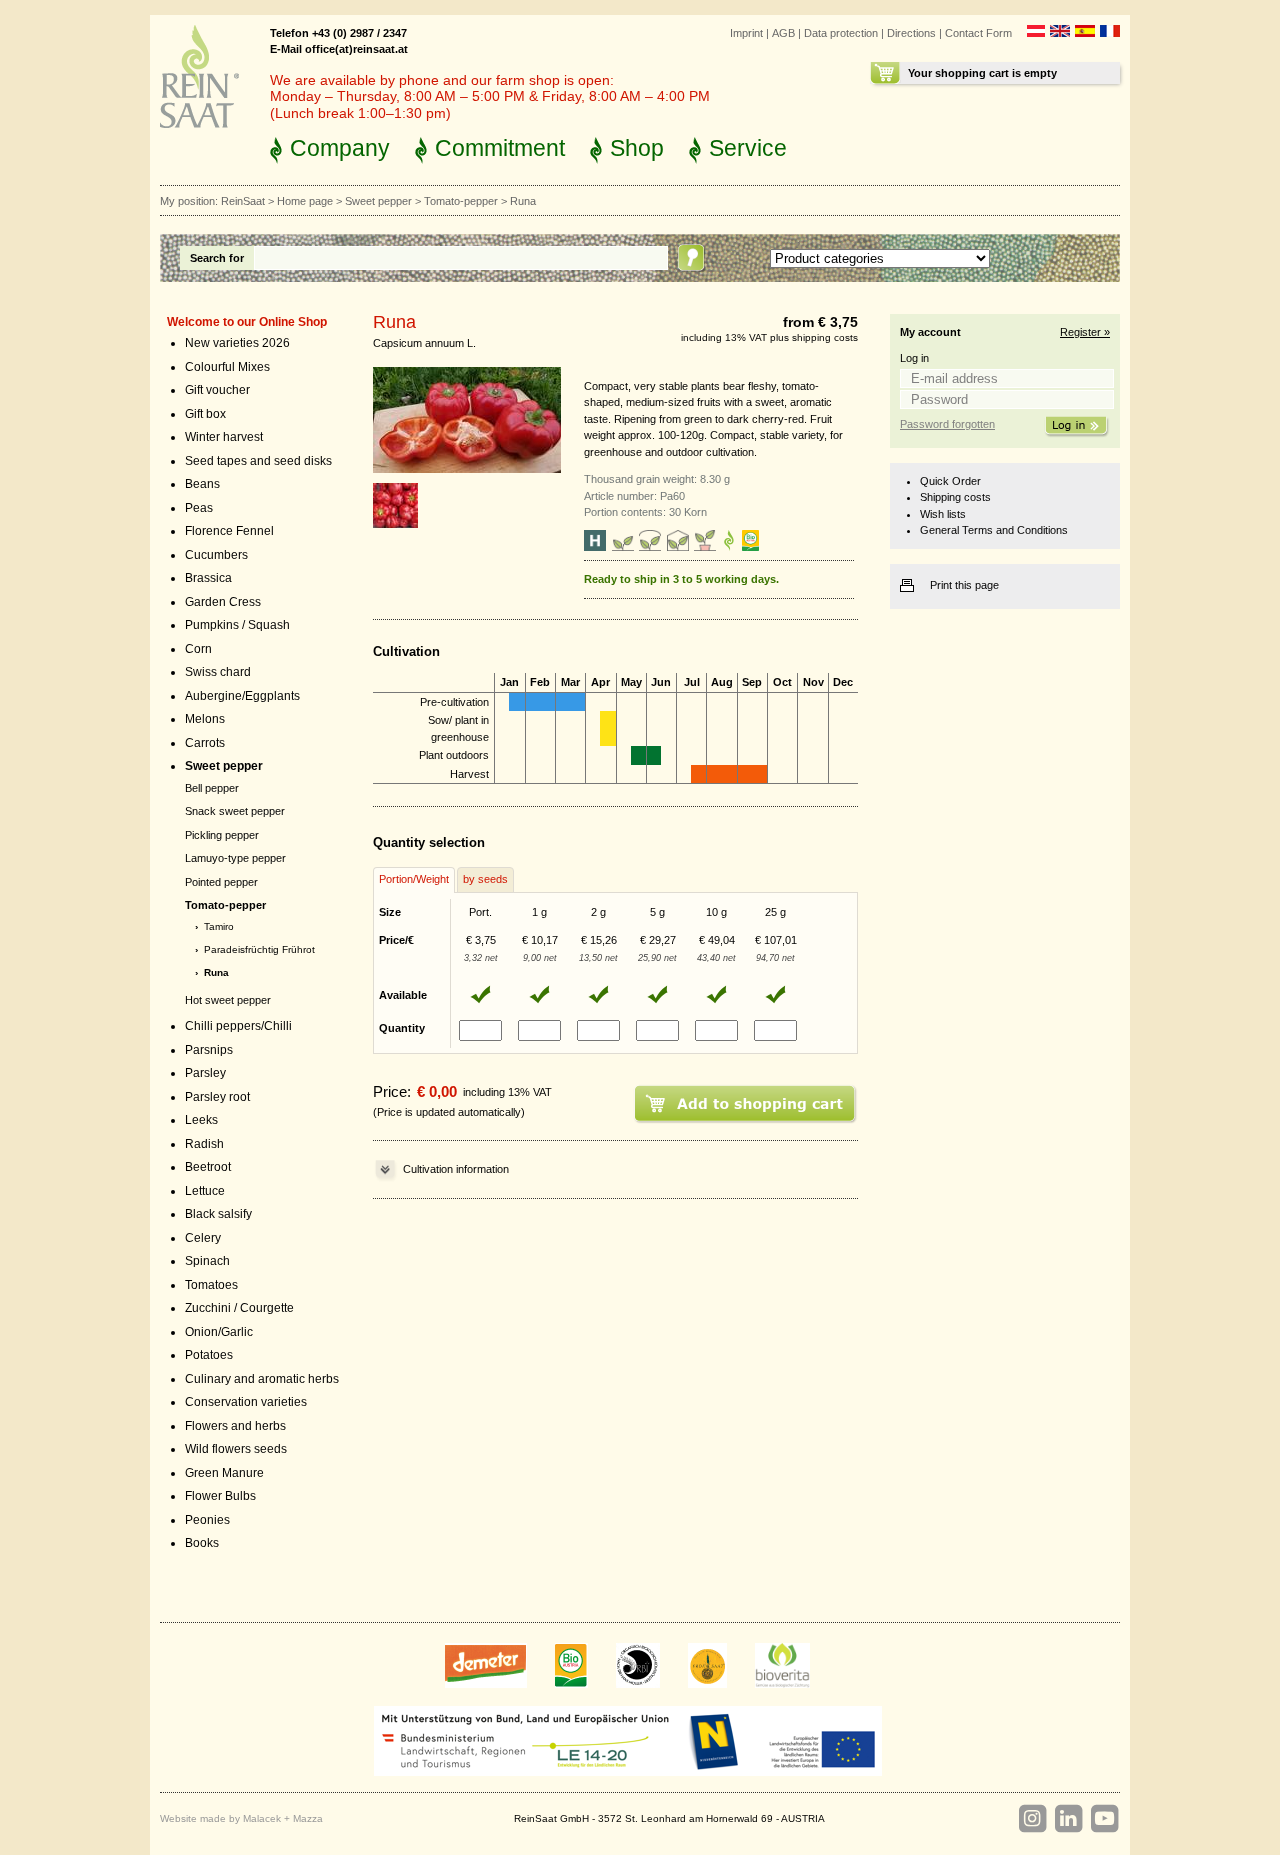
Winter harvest (224, 437)
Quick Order (950, 481)
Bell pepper (212, 788)
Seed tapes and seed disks (258, 461)
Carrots (205, 743)
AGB (783, 33)
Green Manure (224, 1473)
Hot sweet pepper (228, 1000)
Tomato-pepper (461, 201)
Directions (911, 33)
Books (202, 1543)
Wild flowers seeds (236, 1449)
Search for (217, 258)
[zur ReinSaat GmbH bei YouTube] (1104, 1819)
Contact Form (978, 33)
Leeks (201, 1120)
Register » (1085, 332)
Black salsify (218, 1214)
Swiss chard (218, 672)
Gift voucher (217, 390)
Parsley (205, 1073)
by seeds (485, 879)
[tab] (414, 880)
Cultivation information (456, 1169)
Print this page (964, 585)
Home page (305, 201)
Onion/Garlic (219, 1332)
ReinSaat (243, 201)
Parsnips (209, 1050)
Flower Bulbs (220, 1496)
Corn (198, 649)
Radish (204, 1144)
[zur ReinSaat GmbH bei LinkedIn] (1068, 1819)
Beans (202, 484)
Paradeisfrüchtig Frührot (259, 949)
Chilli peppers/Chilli (238, 1026)
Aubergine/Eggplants (242, 696)
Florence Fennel (229, 531)
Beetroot (208, 1167)
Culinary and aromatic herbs (262, 1379)
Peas (199, 508)
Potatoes (209, 1355)
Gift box (205, 414)
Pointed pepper (221, 882)
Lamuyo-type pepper (235, 858)
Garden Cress (223, 602)
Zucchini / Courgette (239, 1308)
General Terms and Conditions (994, 530)
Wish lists (943, 514)
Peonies (207, 1520)
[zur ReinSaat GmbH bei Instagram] (1032, 1819)
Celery (203, 1238)
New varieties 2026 (237, 343)
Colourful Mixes (227, 367)
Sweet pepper (378, 201)
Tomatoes (211, 1285)
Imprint (746, 33)
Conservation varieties (246, 1402)
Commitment (500, 148)
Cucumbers (216, 555)
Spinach (207, 1261)
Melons (205, 719)
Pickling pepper (222, 835)
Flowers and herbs (235, 1426)
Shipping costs (955, 497)
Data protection (841, 33)
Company (340, 148)
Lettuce (205, 1191)
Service (748, 148)
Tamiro (219, 926)
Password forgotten (947, 424)
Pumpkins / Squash (237, 625)
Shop (637, 148)
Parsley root (217, 1097)
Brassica (208, 578)
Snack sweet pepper (235, 811)
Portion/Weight (414, 879)
